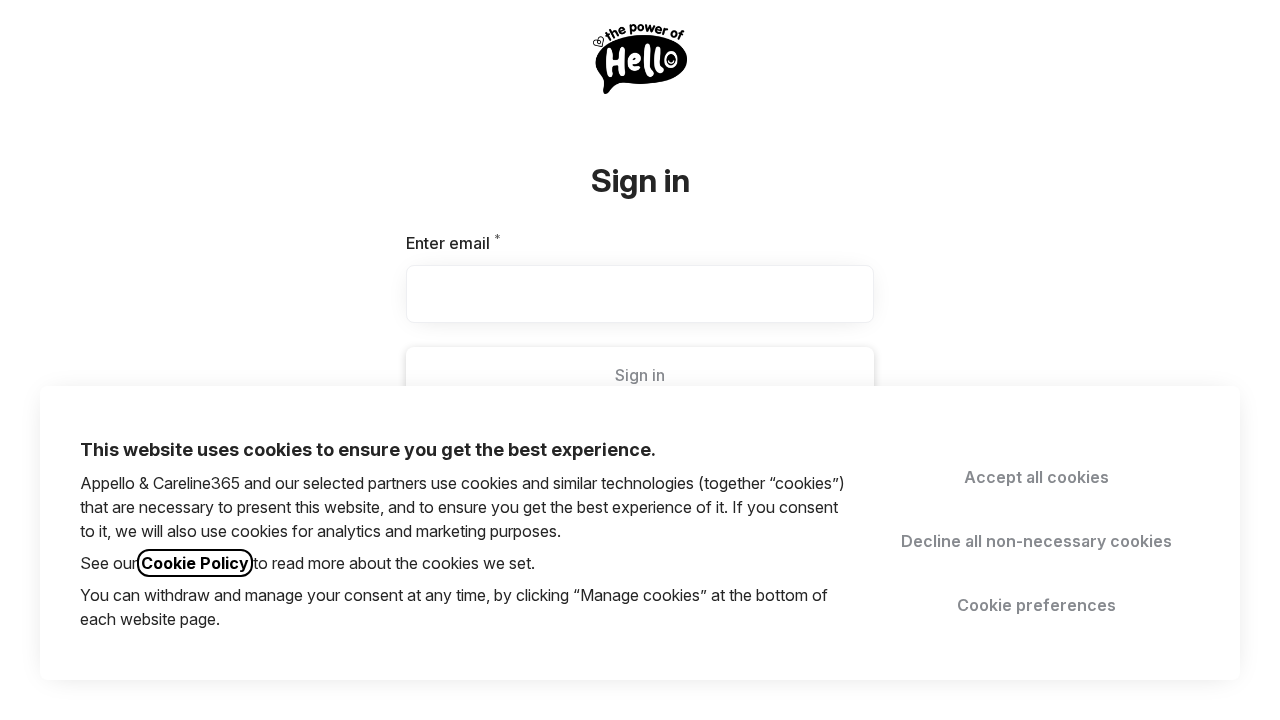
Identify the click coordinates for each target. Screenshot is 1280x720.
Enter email (487, 243)
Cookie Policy (195, 563)
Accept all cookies (1036, 477)
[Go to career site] (44, 56)
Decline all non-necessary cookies (1036, 541)
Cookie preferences (1036, 605)
